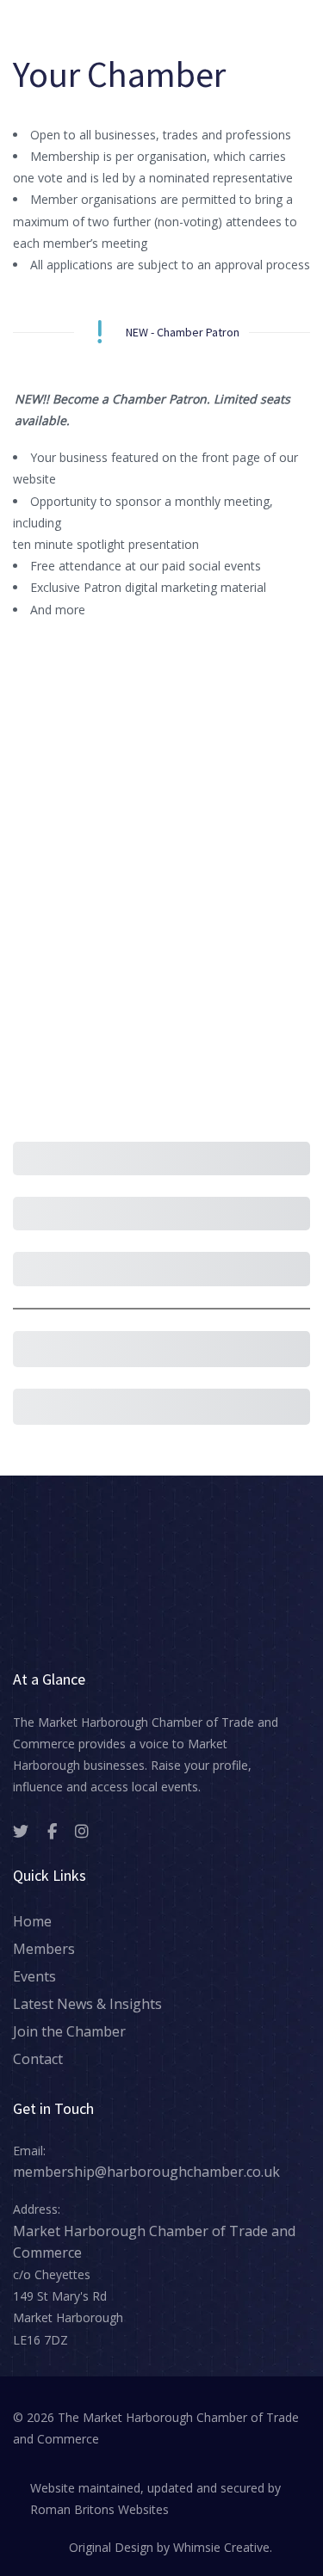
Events (34, 1976)
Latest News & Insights (87, 2004)
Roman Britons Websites (99, 2509)
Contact (38, 2059)
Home (32, 1921)
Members (44, 1949)
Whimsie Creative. (223, 2547)
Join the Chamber (69, 2031)
